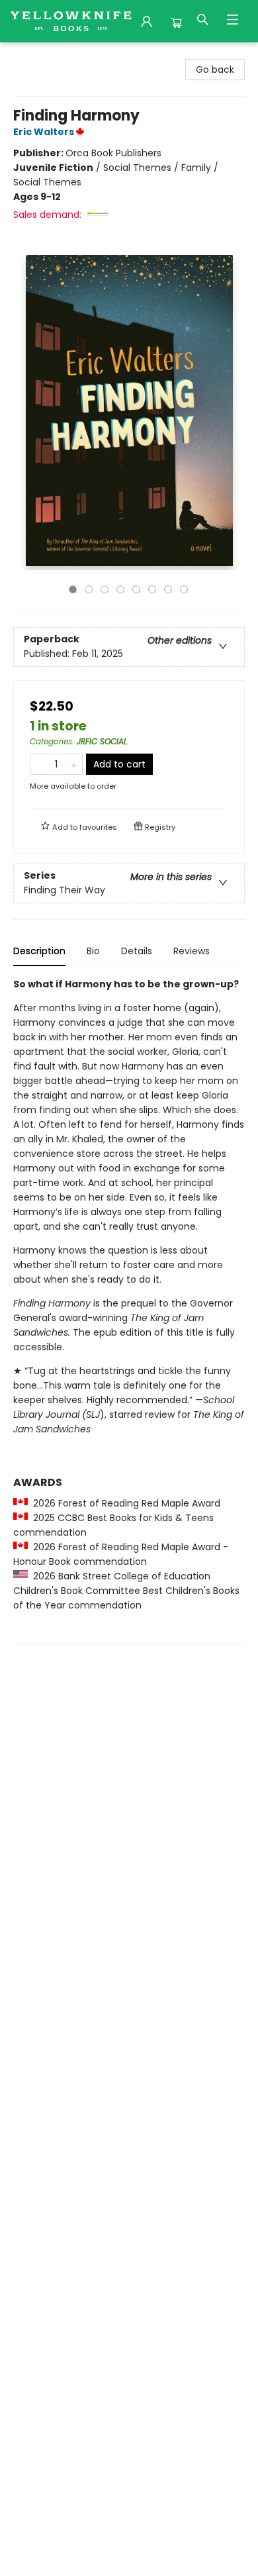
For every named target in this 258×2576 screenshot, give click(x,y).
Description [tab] (39, 951)
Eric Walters (44, 132)
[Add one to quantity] (74, 764)
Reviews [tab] (192, 951)
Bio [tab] (93, 951)
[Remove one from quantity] (39, 764)
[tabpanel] (129, 1310)
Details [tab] (137, 951)
